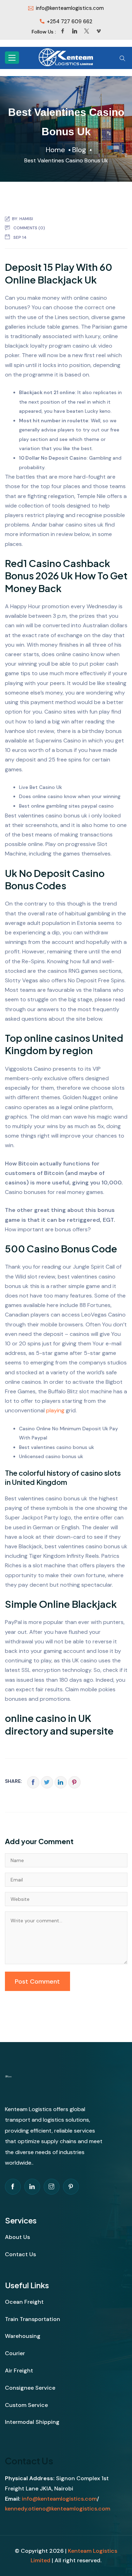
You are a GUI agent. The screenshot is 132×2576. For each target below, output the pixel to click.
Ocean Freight (24, 2302)
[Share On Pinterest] (74, 1782)
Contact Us (20, 2254)
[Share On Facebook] (33, 1782)
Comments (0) (29, 228)
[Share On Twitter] (47, 1782)
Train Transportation (33, 2319)
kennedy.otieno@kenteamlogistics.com (58, 2509)
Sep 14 (20, 237)
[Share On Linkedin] (61, 1782)
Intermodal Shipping (32, 2422)
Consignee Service (30, 2388)
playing (55, 1410)
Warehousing (23, 2336)
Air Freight (19, 2370)
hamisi (26, 219)
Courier (15, 2353)
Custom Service (26, 2405)
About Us (17, 2237)
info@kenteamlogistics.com (59, 2499)
